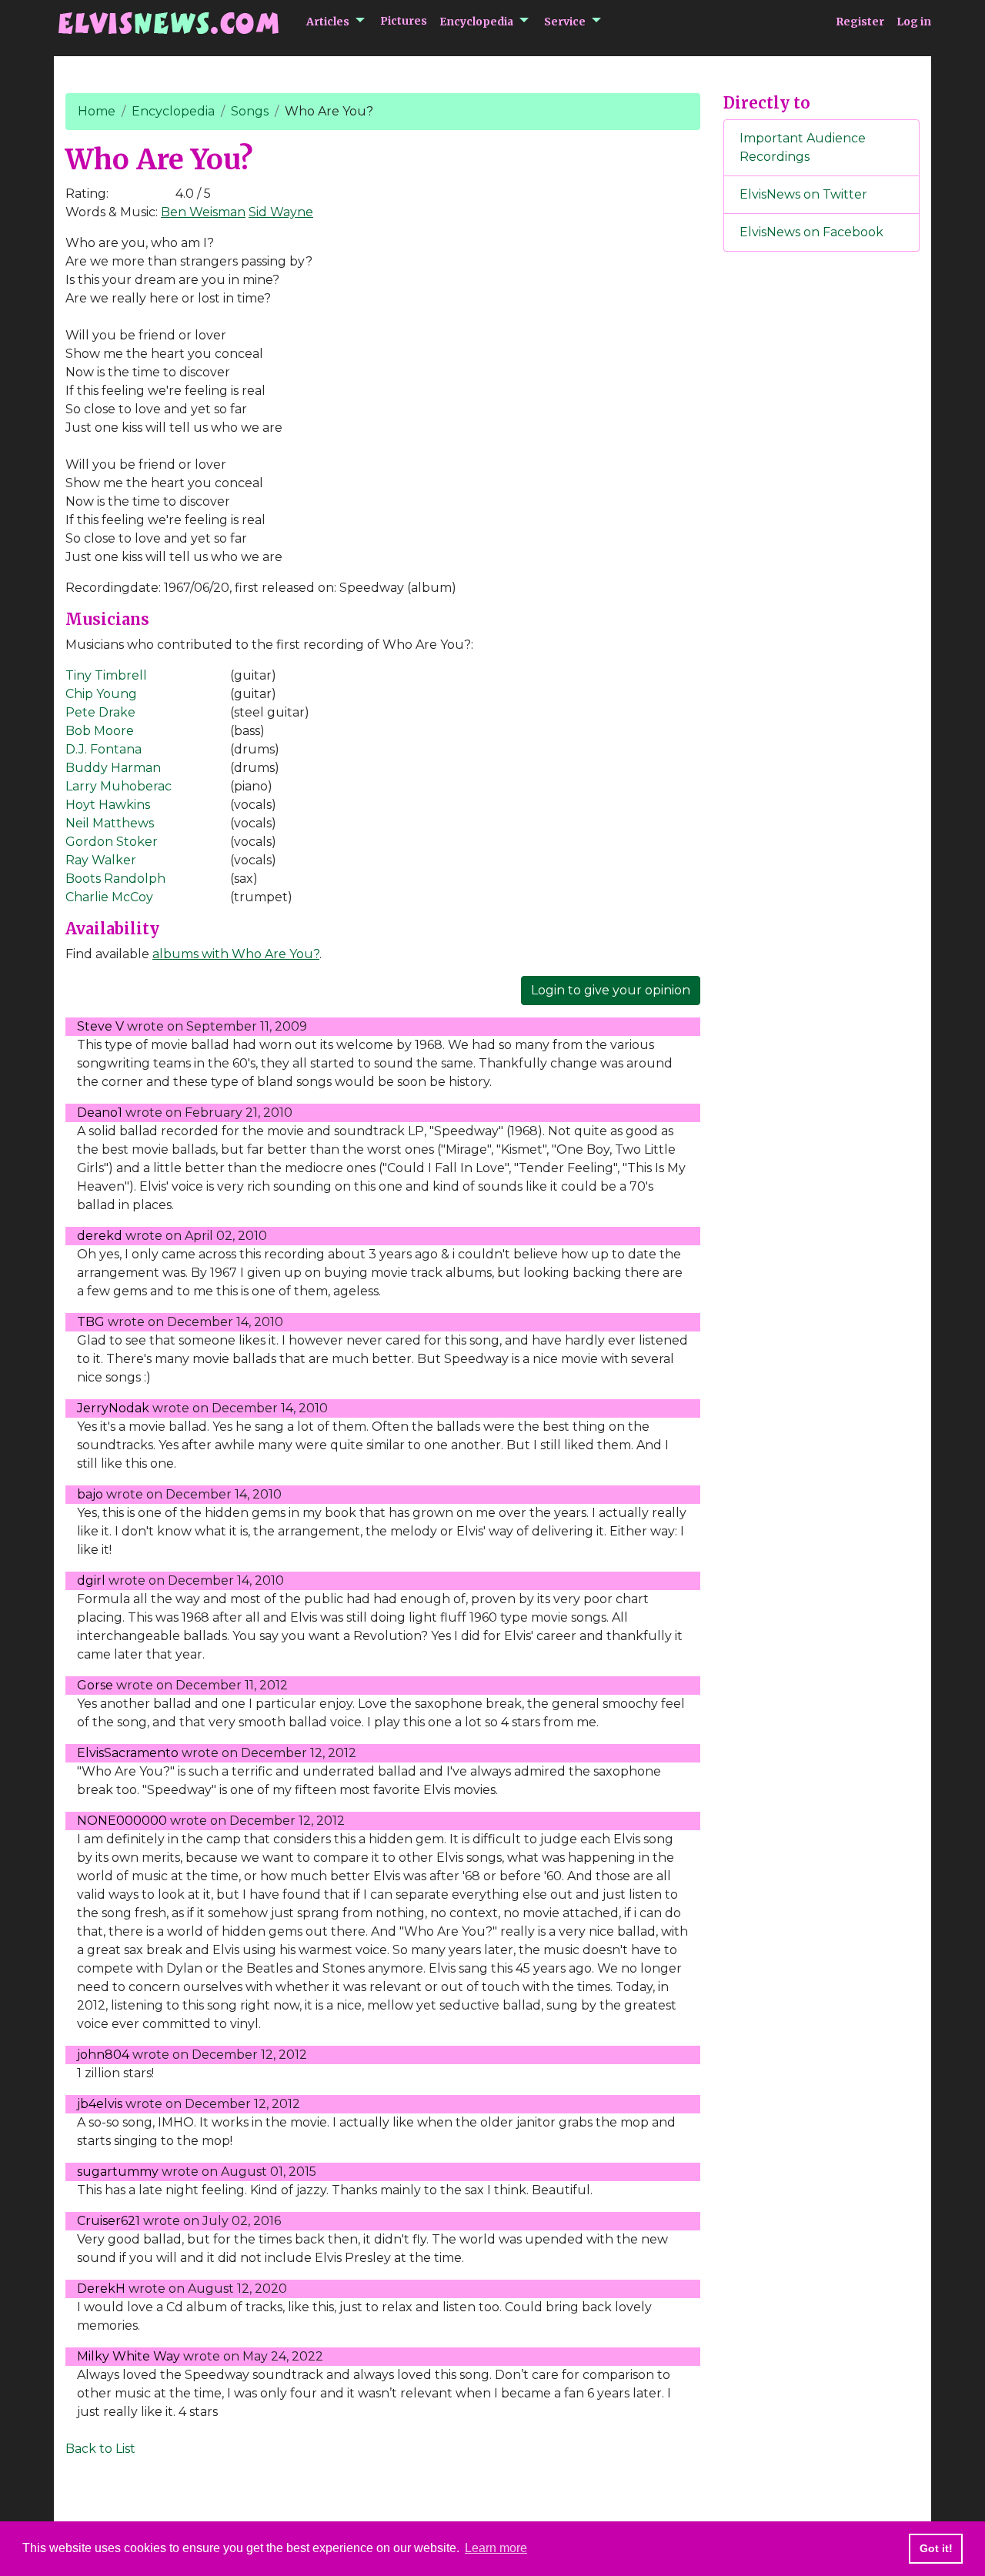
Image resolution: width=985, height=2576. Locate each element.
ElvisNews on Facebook (811, 232)
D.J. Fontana (104, 749)
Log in (914, 22)
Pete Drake (100, 712)
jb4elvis (100, 2104)
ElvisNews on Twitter (803, 194)
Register (860, 22)
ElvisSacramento (128, 1753)
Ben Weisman (203, 212)
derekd (100, 1236)
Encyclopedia (476, 22)
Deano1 (100, 1113)
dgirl (91, 1580)
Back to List (100, 2449)
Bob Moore (100, 731)
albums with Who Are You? (236, 954)
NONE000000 (122, 1821)
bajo (90, 1494)
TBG (91, 1322)
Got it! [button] (936, 2548)
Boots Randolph (115, 879)
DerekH (101, 2289)
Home (97, 111)
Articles (328, 22)
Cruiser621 (109, 2221)
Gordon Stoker (112, 842)
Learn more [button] (496, 2548)
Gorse (95, 1685)
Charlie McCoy (109, 897)
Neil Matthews (110, 823)
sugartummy (118, 2172)
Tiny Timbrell (106, 675)
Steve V (100, 1026)
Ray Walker (101, 860)
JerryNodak (113, 1408)
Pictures (404, 21)
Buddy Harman (113, 768)
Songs (250, 111)
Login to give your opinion (611, 990)
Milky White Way (129, 2356)
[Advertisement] (822, 520)
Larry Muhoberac (119, 786)
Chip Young (101, 694)
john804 (103, 2055)
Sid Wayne (281, 212)
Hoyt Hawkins (108, 805)
